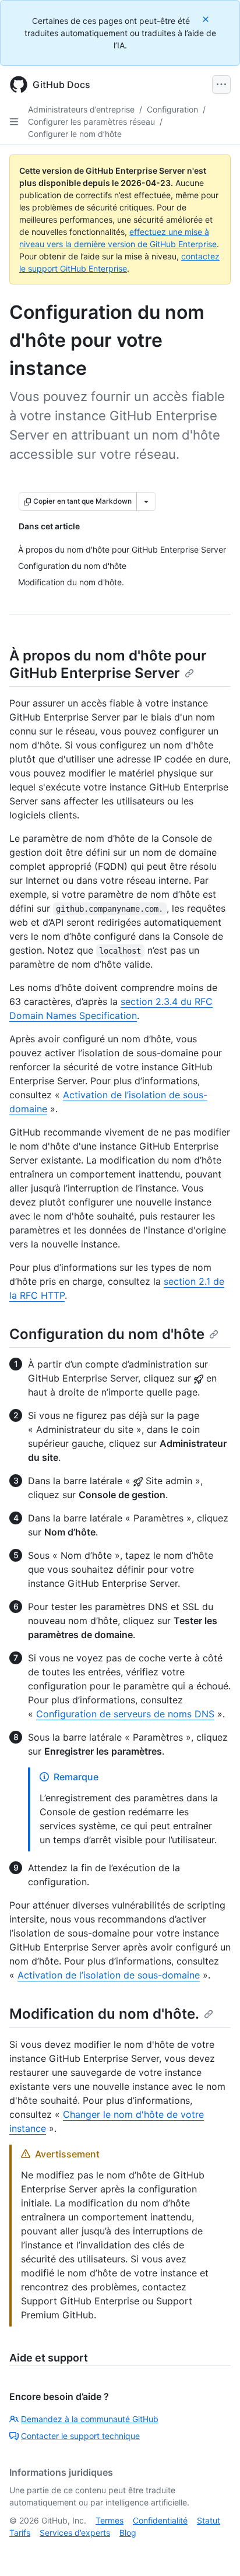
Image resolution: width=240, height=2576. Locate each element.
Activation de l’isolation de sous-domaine (109, 1975)
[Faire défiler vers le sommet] (214, 2550)
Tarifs (20, 2533)
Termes (110, 2520)
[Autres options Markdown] (146, 501)
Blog (128, 2533)
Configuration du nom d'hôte (107, 1334)
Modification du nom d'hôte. (104, 2014)
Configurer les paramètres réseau (91, 122)
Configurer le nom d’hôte (75, 134)
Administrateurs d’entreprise (81, 109)
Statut (209, 2520)
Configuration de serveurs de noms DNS (125, 1714)
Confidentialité (160, 2520)
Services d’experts (75, 2533)
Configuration (172, 109)
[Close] (207, 19)
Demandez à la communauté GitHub (90, 2419)
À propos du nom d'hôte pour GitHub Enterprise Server (108, 664)
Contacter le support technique (80, 2436)
